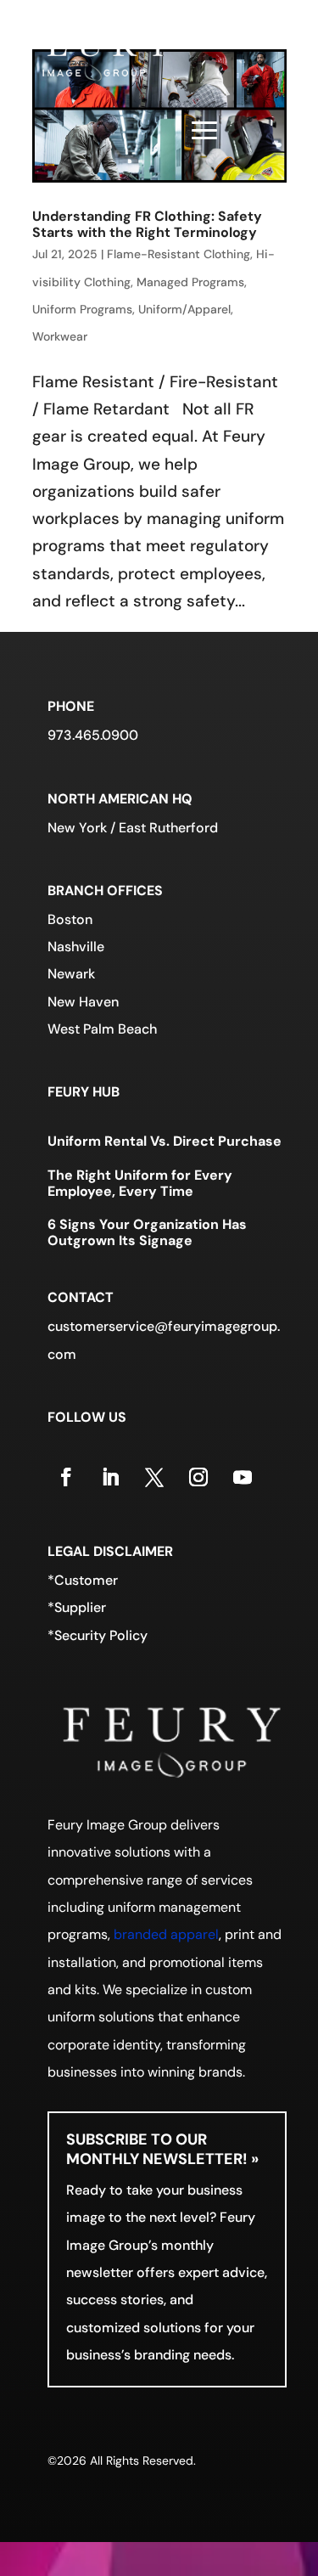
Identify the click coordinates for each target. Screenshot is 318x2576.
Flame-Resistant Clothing (179, 254)
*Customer (83, 1580)
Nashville (76, 947)
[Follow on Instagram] (198, 1477)
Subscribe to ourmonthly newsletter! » (162, 2149)
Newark (71, 974)
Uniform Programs (82, 309)
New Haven (83, 1002)
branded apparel (166, 1934)
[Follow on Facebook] (66, 1477)
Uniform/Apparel (184, 309)
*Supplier (77, 1607)
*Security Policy (98, 1635)
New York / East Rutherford (133, 828)
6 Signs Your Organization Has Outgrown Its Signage (147, 1232)
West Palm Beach (102, 1029)
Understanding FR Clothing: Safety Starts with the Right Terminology (147, 224)
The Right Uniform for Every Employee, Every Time (140, 1183)
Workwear (60, 336)
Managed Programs (190, 282)
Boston (70, 919)
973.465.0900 (93, 735)
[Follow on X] (154, 1477)
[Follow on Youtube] (243, 1477)
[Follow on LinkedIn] (110, 1477)
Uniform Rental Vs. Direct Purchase (165, 1141)
